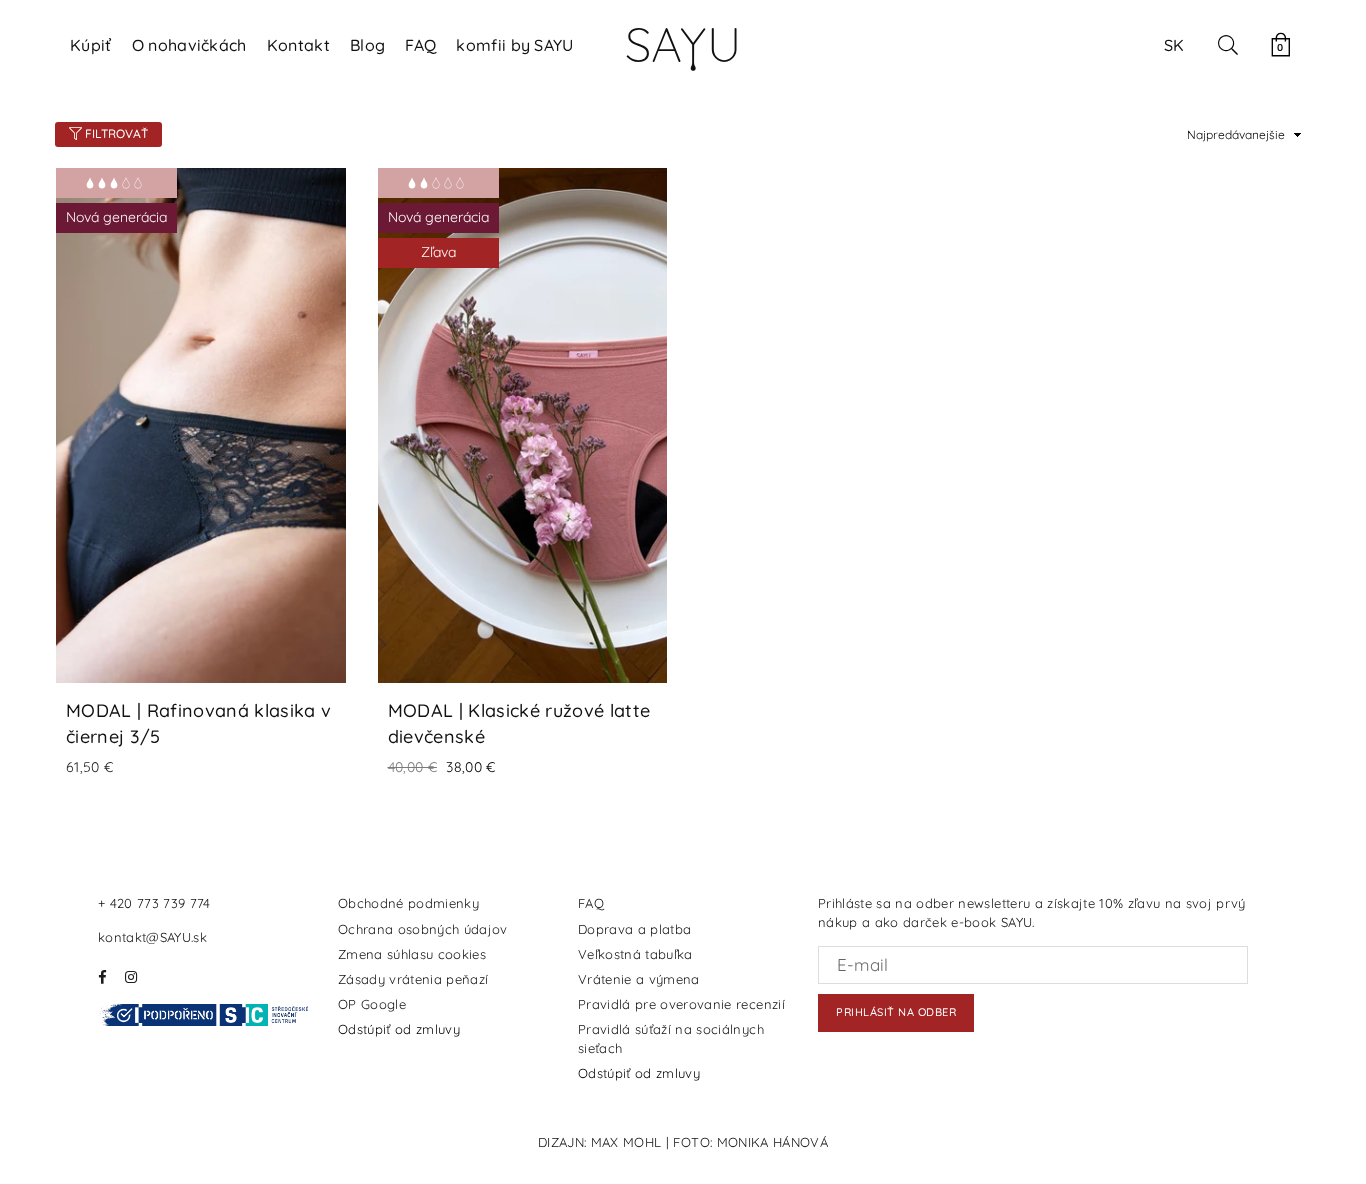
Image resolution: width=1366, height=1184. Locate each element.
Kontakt (298, 45)
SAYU (683, 44)
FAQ (420, 45)
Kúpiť (91, 45)
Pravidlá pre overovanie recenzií (681, 1004)
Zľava (438, 252)
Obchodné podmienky (408, 903)
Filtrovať (115, 133)
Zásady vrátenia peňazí (413, 979)
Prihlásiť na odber (896, 1012)
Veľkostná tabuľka (635, 954)
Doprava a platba (634, 929)
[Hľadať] (1228, 45)
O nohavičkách (189, 45)
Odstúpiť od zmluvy (399, 1029)
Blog (367, 45)
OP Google (372, 1004)
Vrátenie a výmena (639, 979)
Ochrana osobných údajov (423, 929)
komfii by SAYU (514, 45)
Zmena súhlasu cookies (412, 954)
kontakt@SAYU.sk (152, 937)
